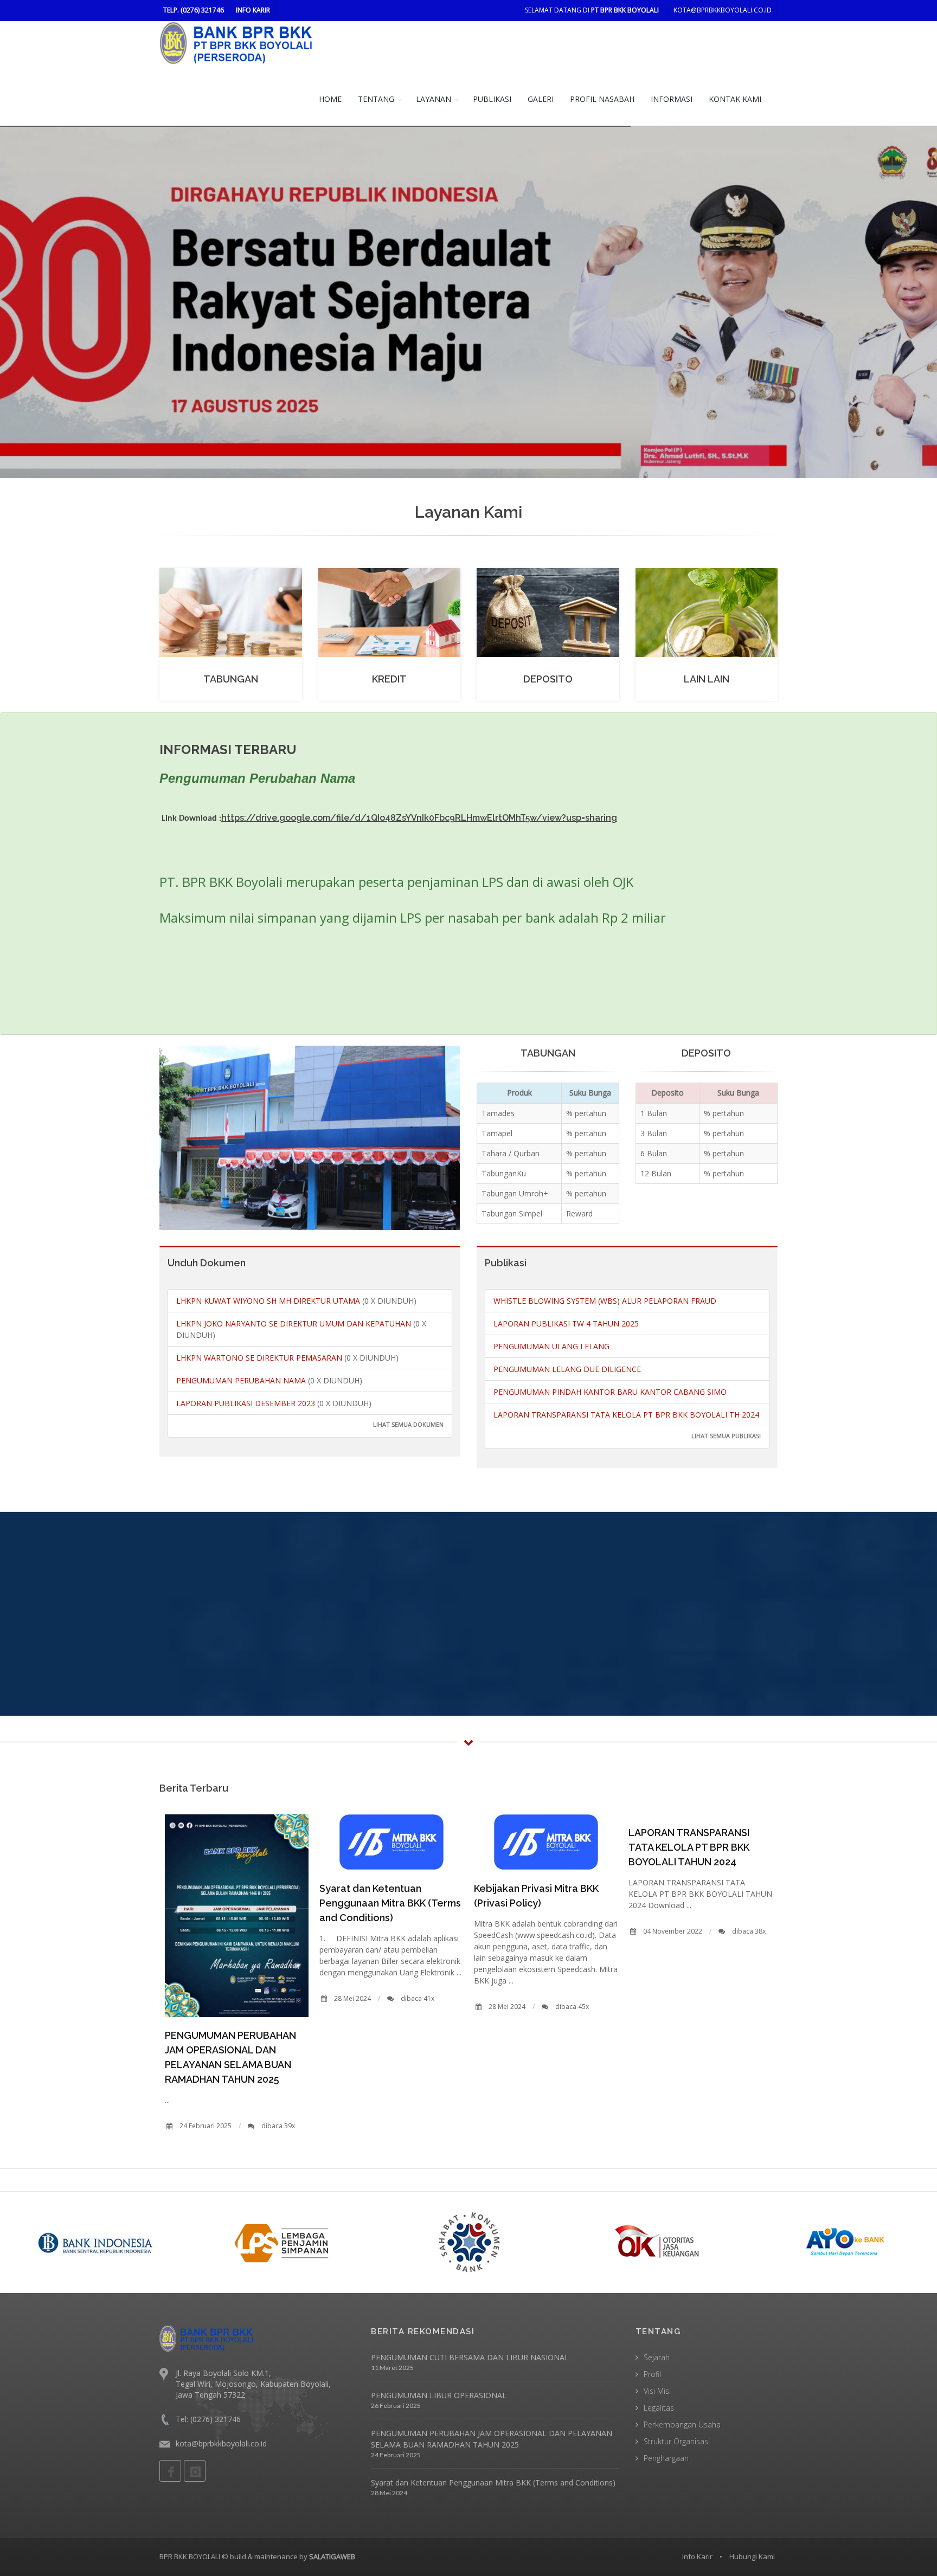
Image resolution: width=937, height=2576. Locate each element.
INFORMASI (672, 99)
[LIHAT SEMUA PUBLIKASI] (495, 1437)
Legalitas (659, 2408)
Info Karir (697, 2556)
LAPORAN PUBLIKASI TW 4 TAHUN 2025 (566, 1324)
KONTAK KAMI (735, 99)
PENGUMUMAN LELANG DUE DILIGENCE (567, 1369)
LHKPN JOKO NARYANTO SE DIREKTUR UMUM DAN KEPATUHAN (295, 1324)
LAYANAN (434, 99)
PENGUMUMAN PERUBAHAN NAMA (242, 1380)
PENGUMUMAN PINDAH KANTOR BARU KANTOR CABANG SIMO (610, 1392)
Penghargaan (666, 2458)
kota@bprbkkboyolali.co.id (723, 10)
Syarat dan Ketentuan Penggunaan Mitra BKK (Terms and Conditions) (390, 1903)
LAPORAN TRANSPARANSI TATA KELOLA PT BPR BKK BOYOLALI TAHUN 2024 (689, 1847)
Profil (652, 2374)
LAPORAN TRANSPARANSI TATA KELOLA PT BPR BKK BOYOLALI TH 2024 (626, 1415)
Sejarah (657, 2357)
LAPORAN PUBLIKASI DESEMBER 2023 (247, 1403)
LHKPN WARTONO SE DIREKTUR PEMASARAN (260, 1358)
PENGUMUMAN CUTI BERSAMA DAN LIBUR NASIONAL (470, 2357)
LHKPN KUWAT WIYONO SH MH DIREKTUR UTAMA (269, 1301)
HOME (330, 99)
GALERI (541, 99)
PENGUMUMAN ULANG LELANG (551, 1346)
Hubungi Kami (752, 2556)
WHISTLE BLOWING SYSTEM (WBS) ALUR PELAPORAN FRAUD (605, 1301)
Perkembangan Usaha (682, 2424)
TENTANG (376, 99)
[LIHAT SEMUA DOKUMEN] (177, 1426)
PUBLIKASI (492, 99)
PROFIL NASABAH (602, 99)
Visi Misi (657, 2391)
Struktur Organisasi (677, 2441)
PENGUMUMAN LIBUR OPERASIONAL (439, 2395)
